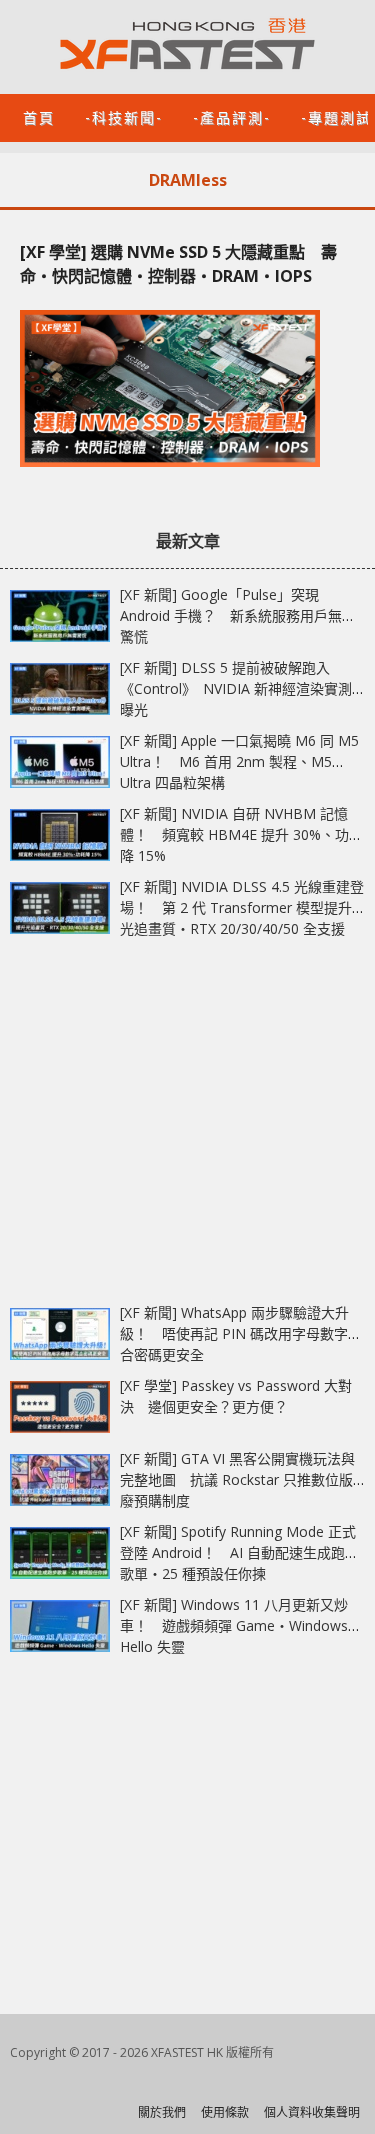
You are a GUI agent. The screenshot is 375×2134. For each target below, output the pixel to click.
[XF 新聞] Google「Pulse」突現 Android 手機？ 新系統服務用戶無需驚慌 (238, 615)
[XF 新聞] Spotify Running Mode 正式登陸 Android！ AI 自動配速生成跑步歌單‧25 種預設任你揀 (239, 1552)
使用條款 (225, 2112)
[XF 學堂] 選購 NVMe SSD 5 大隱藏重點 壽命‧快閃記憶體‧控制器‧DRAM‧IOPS (178, 264)
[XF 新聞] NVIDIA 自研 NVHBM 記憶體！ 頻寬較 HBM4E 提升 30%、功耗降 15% (241, 834)
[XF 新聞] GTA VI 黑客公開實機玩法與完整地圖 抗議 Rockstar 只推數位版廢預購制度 (237, 1479)
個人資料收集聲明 (312, 2112)
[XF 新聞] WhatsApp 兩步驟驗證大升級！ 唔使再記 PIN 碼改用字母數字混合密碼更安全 (241, 1333)
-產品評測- (232, 116)
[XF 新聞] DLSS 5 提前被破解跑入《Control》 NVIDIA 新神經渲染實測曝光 (236, 688)
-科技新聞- (124, 116)
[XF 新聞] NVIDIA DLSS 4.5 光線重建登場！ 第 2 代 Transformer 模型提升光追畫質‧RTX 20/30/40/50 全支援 (242, 907)
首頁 (39, 116)
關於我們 (162, 2112)
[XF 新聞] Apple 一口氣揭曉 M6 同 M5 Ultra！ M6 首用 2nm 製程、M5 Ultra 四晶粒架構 (239, 761)
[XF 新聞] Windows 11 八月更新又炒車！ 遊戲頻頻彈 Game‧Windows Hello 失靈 (234, 1625)
